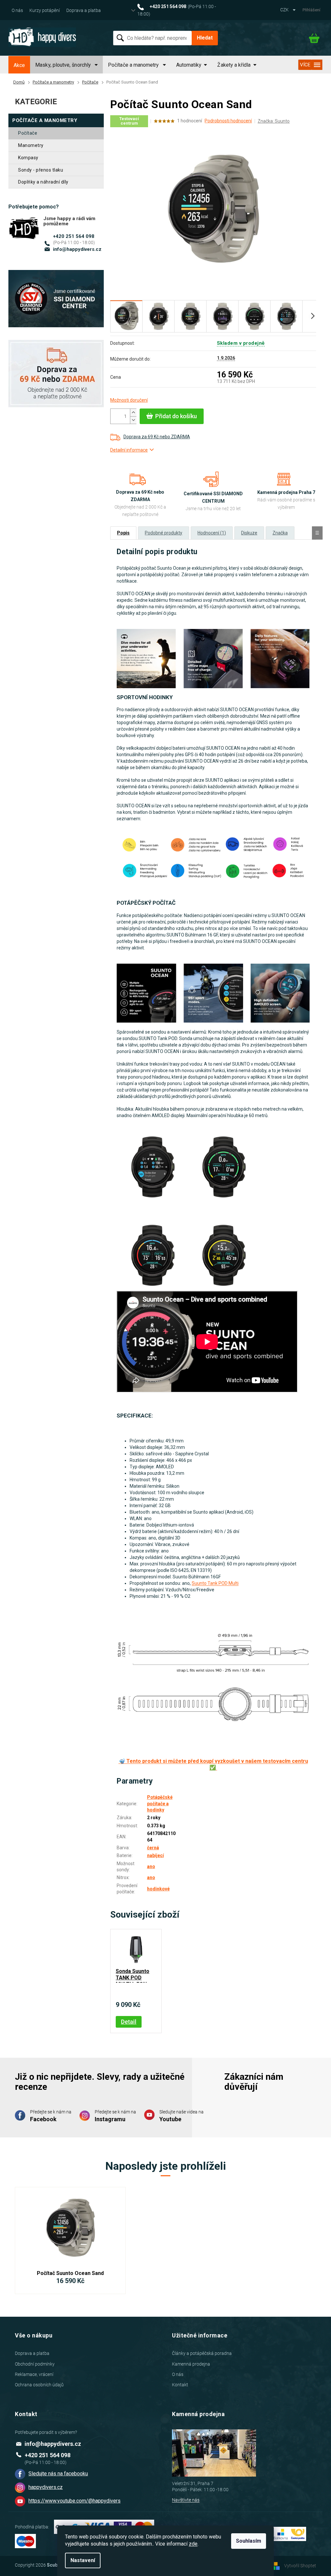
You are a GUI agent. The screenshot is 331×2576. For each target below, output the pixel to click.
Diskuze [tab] (249, 533)
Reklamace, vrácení (34, 2374)
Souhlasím (249, 2541)
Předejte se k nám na (51, 2116)
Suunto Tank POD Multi (215, 1583)
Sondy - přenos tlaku (41, 170)
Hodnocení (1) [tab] (212, 533)
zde (193, 2544)
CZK (285, 10)
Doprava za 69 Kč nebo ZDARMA (157, 437)
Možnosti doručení (129, 400)
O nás (17, 10)
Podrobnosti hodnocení (228, 121)
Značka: (274, 121)
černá (153, 1848)
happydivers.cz (46, 2487)
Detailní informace (129, 450)
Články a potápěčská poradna (202, 2353)
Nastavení (83, 2560)
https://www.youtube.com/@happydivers (75, 2501)
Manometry (31, 145)
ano (151, 1866)
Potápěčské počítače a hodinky (160, 1803)
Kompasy (28, 158)
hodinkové (158, 1889)
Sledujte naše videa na (182, 2116)
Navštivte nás (186, 2500)
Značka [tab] (280, 533)
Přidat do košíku (176, 416)
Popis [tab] (123, 533)
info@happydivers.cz (77, 249)
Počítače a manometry (45, 120)
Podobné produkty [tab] (164, 533)
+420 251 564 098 (74, 236)
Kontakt (180, 2385)
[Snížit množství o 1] (133, 420)
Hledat (205, 38)
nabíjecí (155, 1855)
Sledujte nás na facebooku (58, 2474)
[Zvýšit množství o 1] (133, 413)
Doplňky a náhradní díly (43, 182)
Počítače (28, 133)
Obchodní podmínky (35, 2364)
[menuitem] (19, 65)
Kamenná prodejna (191, 2364)
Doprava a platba (84, 10)
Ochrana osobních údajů (39, 2385)
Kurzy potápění (45, 10)
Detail (129, 2022)
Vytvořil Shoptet (300, 2566)
